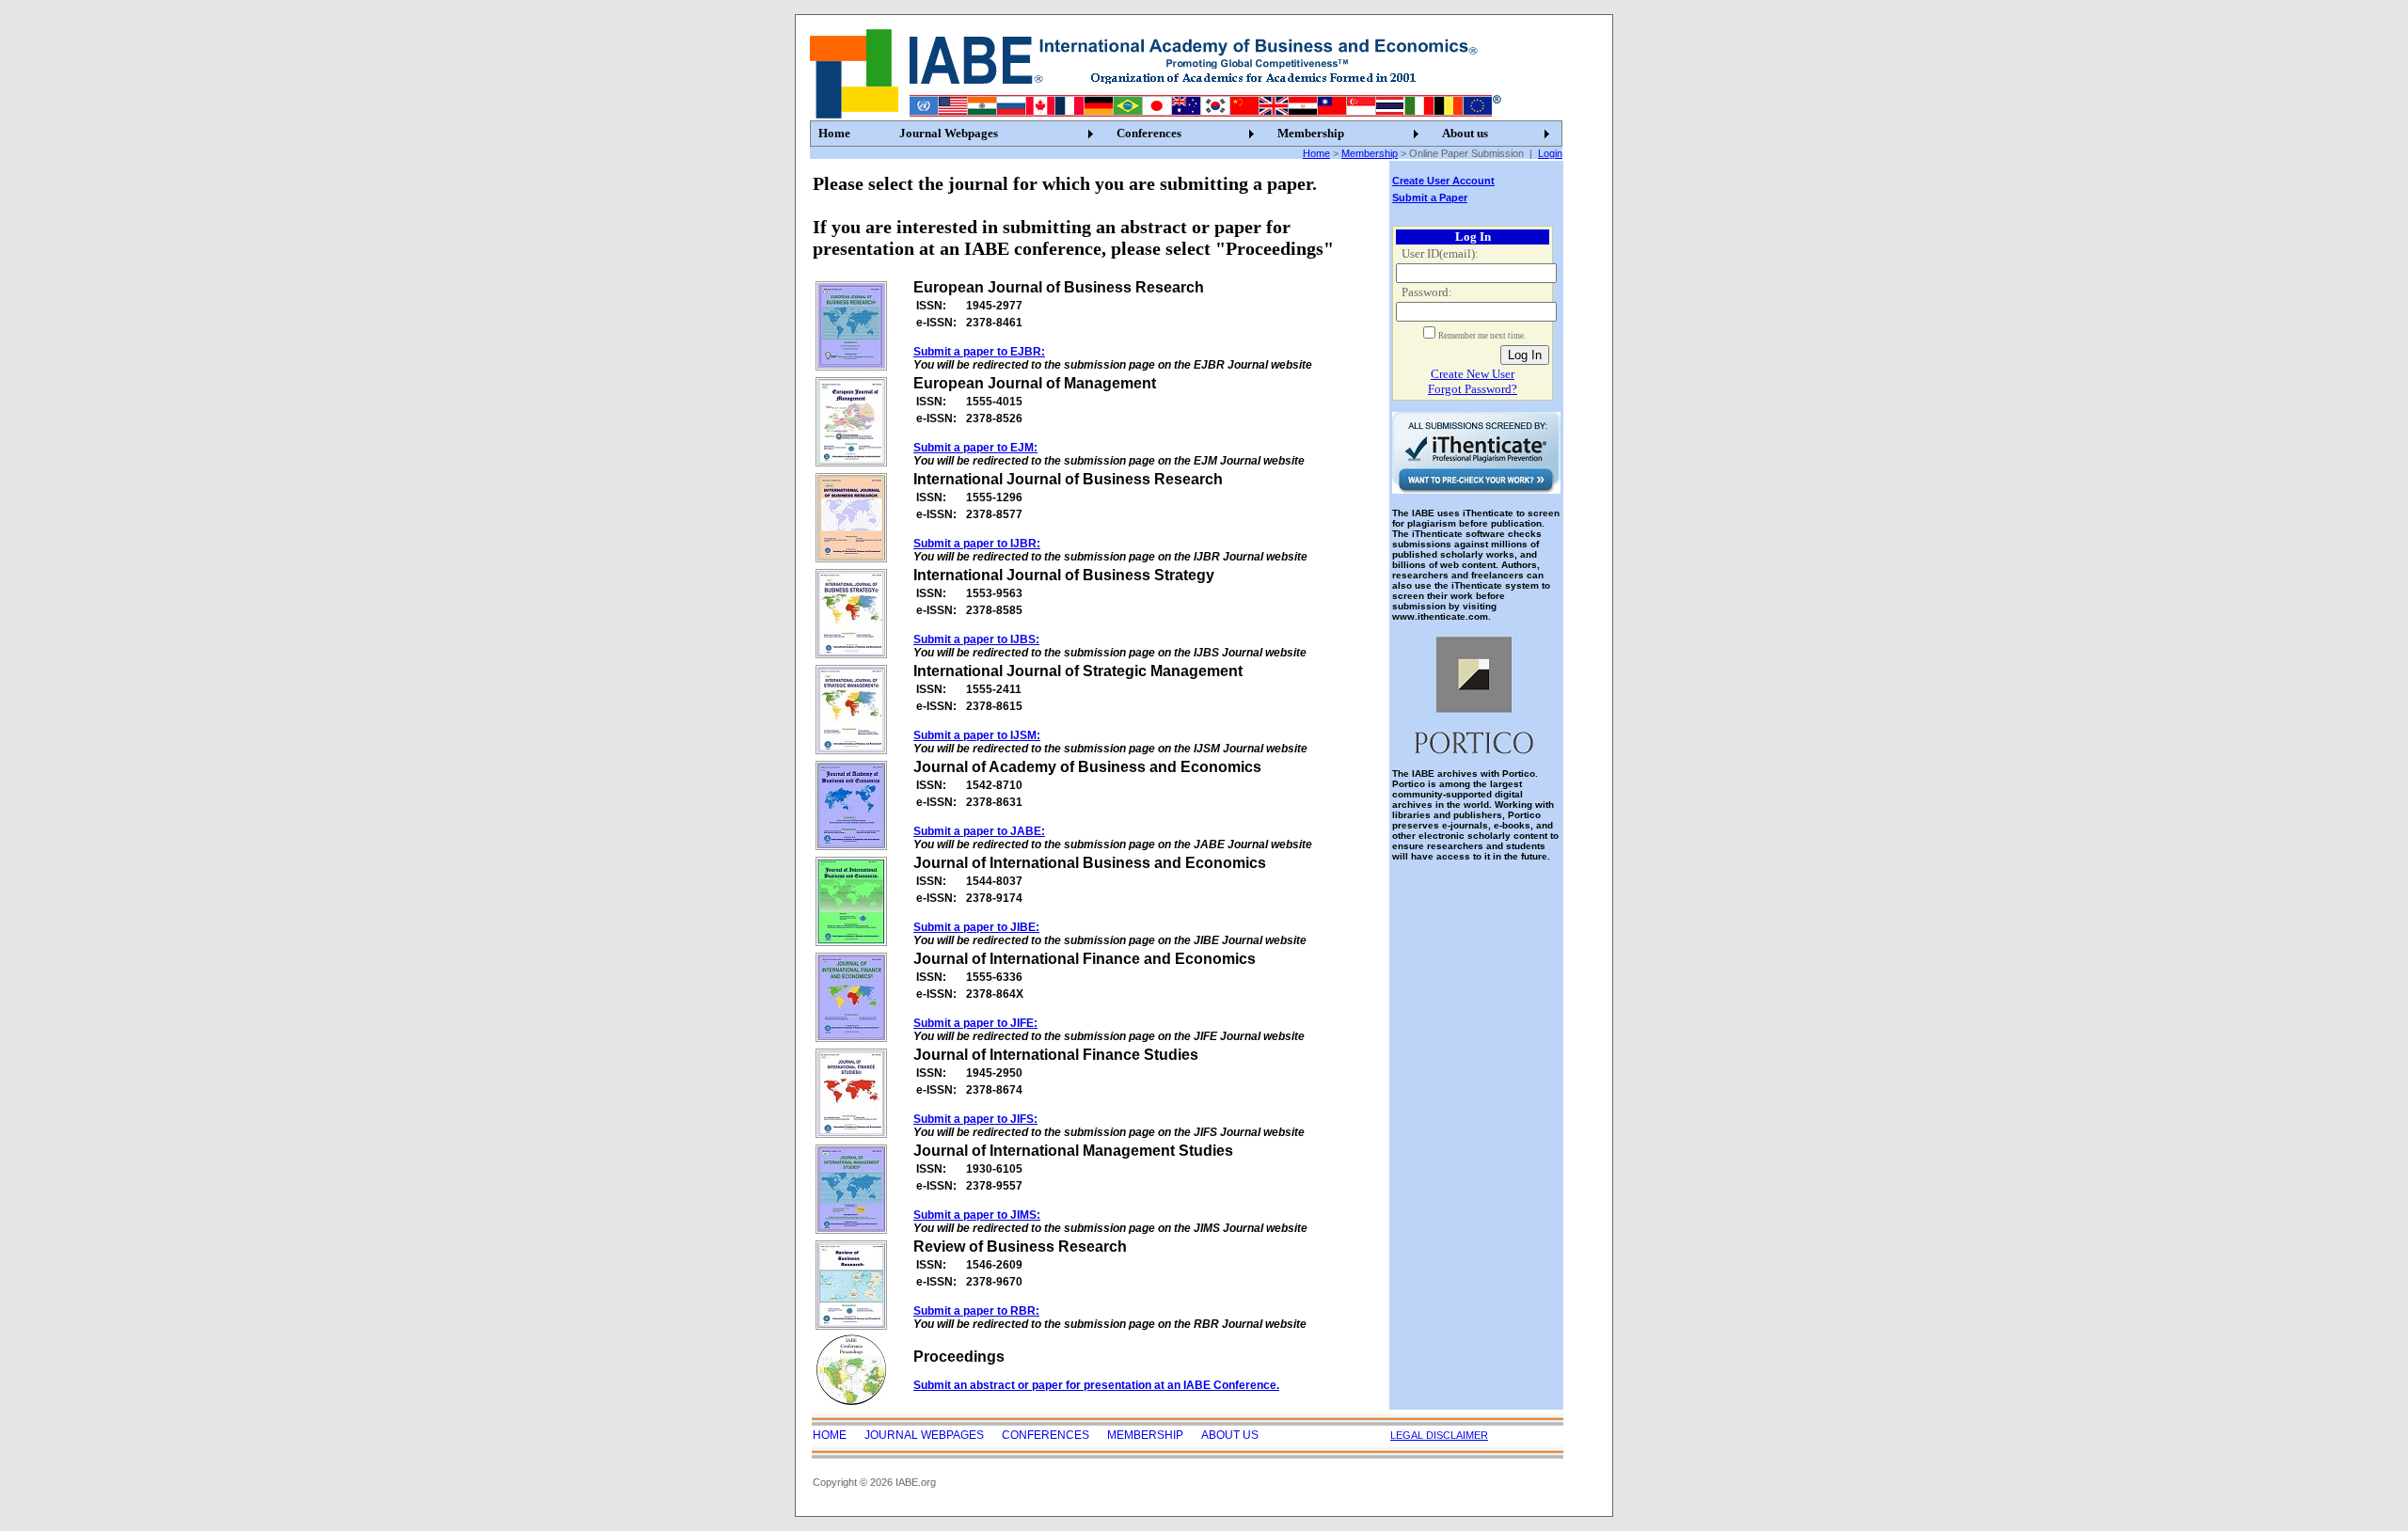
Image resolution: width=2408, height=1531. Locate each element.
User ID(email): (1440, 253)
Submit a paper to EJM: (975, 448)
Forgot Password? (1473, 389)
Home (834, 133)
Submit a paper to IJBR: (977, 544)
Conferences (1149, 133)
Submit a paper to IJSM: (977, 735)
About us (1465, 133)
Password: (1427, 292)
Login (1550, 153)
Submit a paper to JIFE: (975, 1023)
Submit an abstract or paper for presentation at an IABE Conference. (1096, 1385)
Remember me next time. (1482, 336)
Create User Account (1443, 181)
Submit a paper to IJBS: (976, 639)
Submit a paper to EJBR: (979, 352)
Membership (1311, 133)
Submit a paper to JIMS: (977, 1215)
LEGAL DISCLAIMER (1439, 1435)
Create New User (1473, 374)
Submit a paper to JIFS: (975, 1119)
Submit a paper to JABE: (979, 831)
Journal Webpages (949, 133)
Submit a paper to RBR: (976, 1311)
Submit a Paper (1430, 197)
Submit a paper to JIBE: (976, 927)
